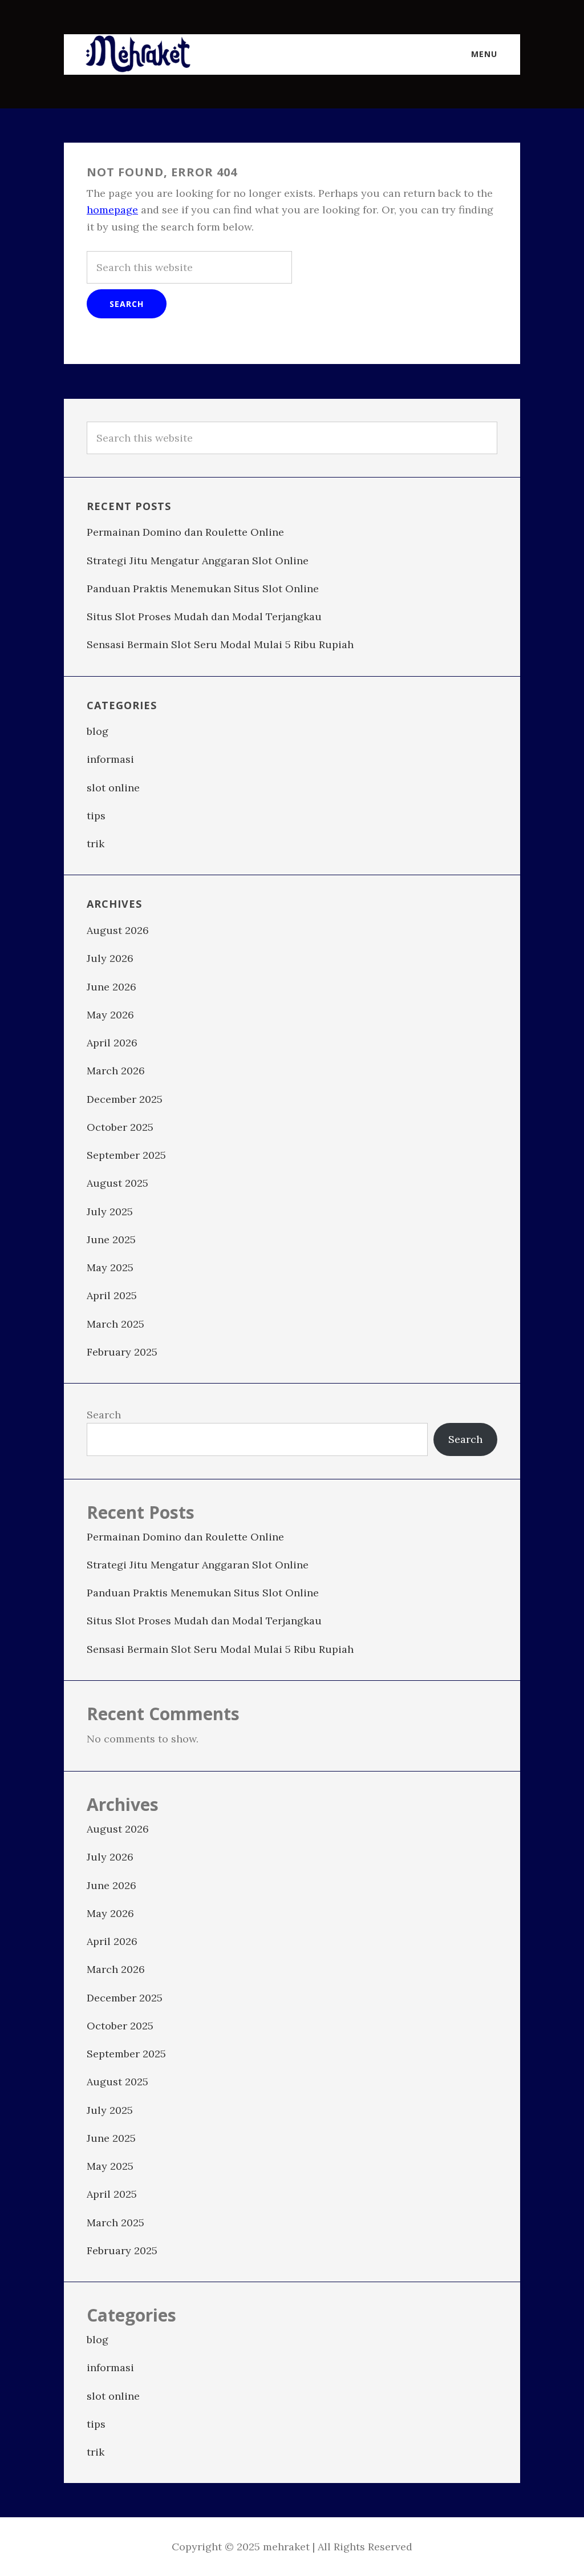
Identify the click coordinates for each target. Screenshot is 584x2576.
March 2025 (115, 1324)
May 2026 (110, 1015)
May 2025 (110, 1267)
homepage (112, 210)
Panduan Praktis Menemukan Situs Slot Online (203, 589)
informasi (110, 759)
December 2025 (125, 1099)
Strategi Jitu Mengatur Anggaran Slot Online (198, 561)
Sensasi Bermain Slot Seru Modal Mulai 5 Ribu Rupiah (220, 644)
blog (98, 731)
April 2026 (112, 1043)
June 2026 (111, 987)
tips (96, 816)
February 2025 (122, 1352)
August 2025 (117, 1183)
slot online (113, 788)
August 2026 (118, 930)
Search (104, 1415)
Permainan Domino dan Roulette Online (185, 532)
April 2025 (112, 1295)
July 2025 (110, 1212)
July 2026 (110, 958)
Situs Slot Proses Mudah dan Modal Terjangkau (204, 616)
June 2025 (111, 1240)
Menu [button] (484, 54)
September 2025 (126, 1155)
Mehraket (138, 54)
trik (96, 844)
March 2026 (116, 1071)
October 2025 (120, 1127)
